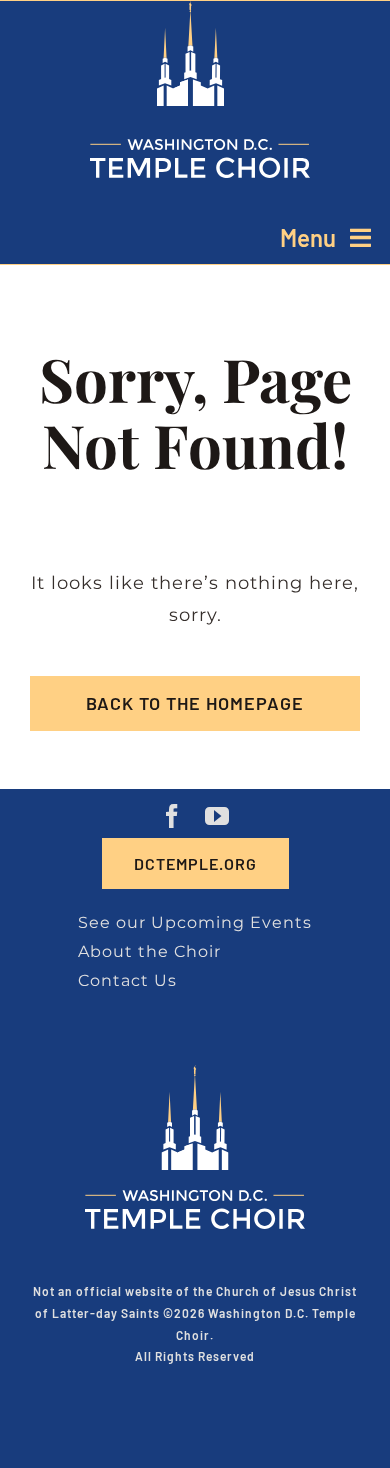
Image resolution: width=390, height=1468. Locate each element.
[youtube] (217, 816)
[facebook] (172, 816)
